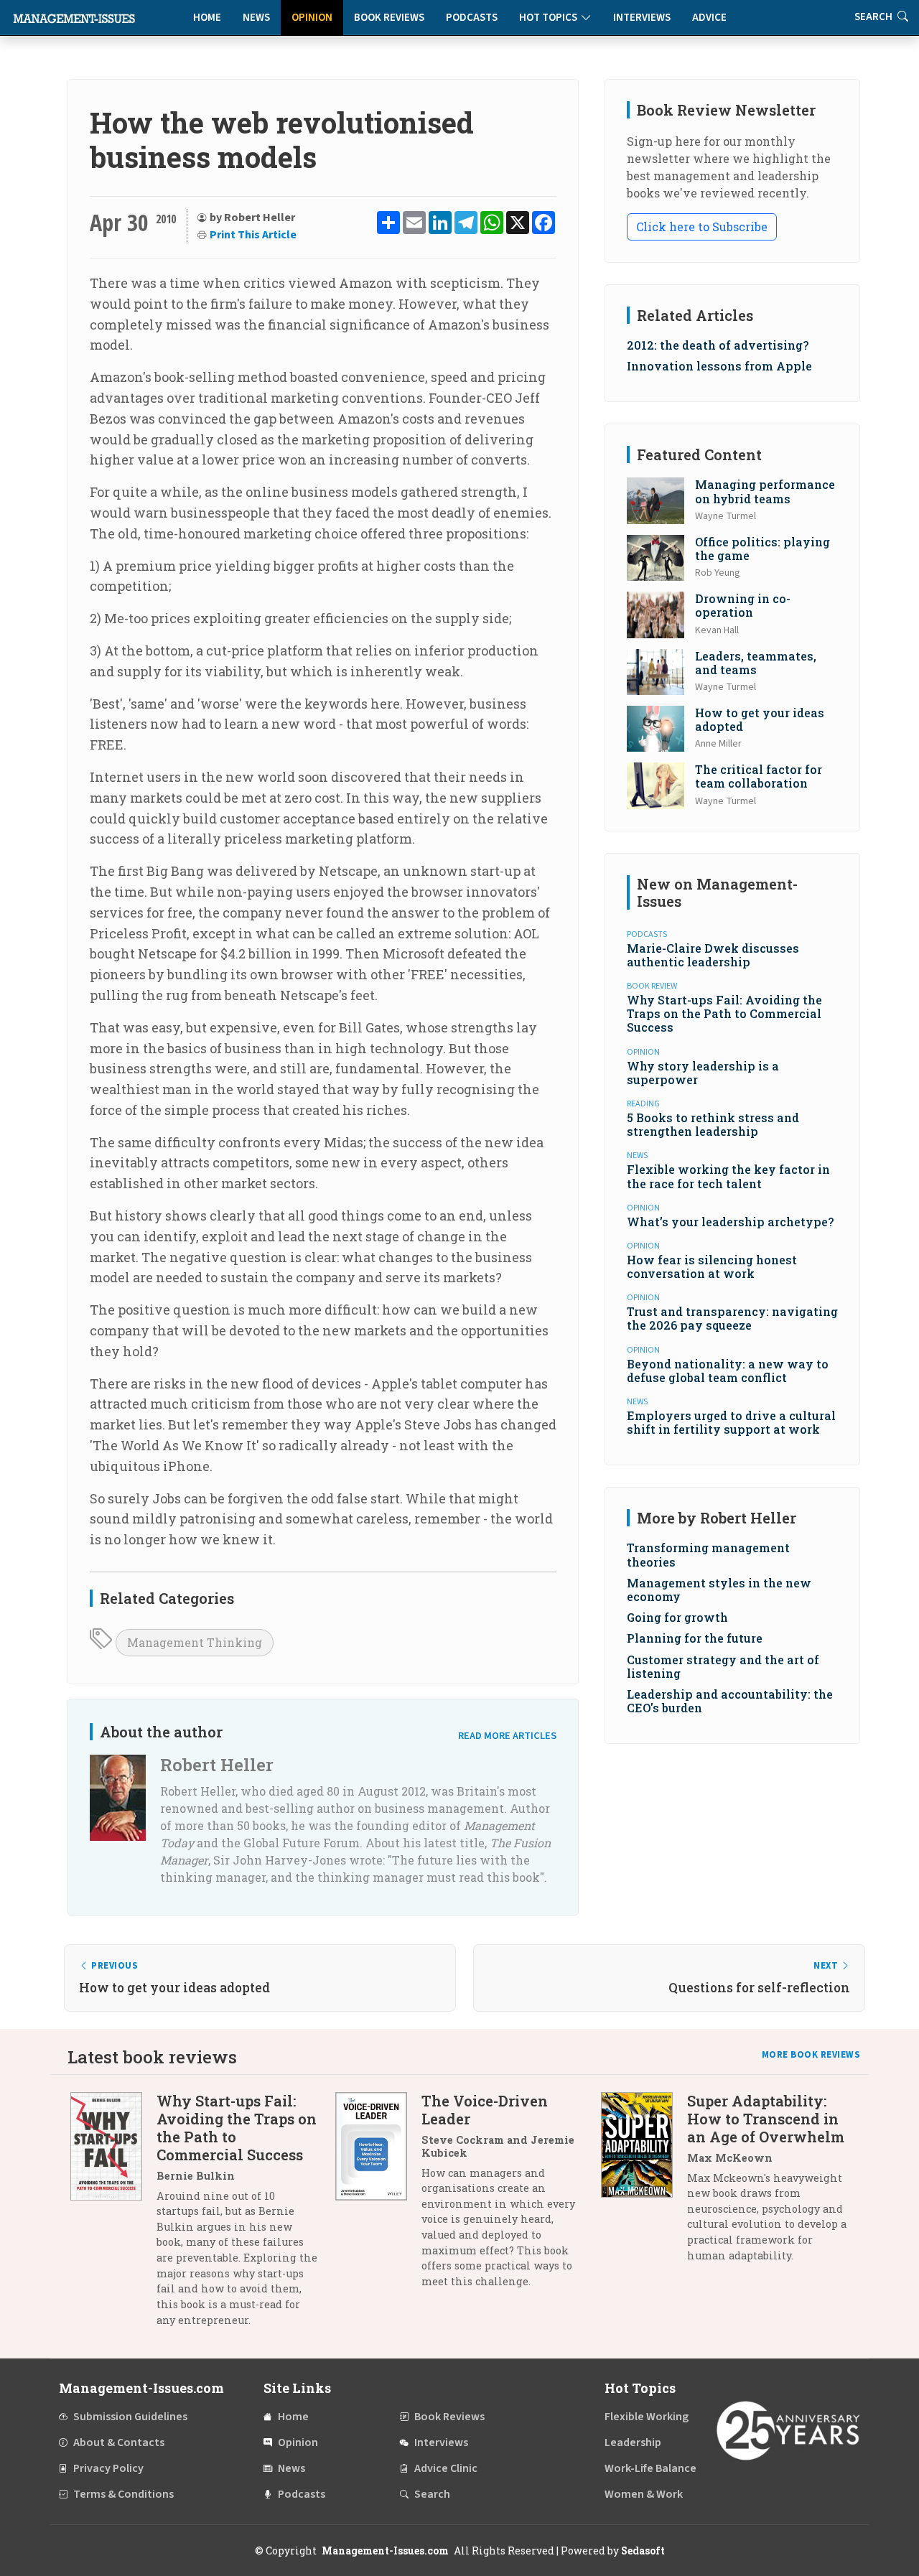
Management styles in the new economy (719, 1590)
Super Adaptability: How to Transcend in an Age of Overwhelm (766, 2119)
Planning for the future (695, 1638)
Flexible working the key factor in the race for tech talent (728, 1176)
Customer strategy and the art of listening (723, 1666)
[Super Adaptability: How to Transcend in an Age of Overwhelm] (644, 2184)
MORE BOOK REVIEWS (811, 2055)
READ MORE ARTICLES (507, 1736)
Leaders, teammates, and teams (756, 663)
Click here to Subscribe (702, 227)
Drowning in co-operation (743, 605)
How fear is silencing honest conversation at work (712, 1266)
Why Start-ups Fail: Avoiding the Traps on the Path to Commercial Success (724, 1013)
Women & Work (644, 2494)
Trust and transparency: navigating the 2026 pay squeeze (732, 1318)
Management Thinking (195, 1642)
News (256, 18)
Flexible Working (647, 2417)
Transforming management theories (708, 1554)
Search (432, 2494)
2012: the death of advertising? (718, 345)
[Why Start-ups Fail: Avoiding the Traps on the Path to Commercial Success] (113, 2216)
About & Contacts (119, 2442)
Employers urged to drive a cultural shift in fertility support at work (731, 1422)
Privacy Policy (108, 2468)
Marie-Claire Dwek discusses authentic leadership (713, 955)
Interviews (642, 18)
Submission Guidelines (130, 2417)
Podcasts (472, 18)
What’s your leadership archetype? (730, 1222)
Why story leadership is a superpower (703, 1073)
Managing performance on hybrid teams (765, 491)
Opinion (312, 18)
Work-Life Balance (650, 2468)
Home (207, 18)
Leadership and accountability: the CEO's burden (730, 1701)
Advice (709, 18)
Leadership (633, 2442)
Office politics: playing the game (762, 549)
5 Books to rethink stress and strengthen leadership (713, 1124)
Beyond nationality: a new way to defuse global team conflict (728, 1371)
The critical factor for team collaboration (759, 776)
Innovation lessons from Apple (719, 366)
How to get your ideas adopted (760, 719)
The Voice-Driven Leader (485, 2110)
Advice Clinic (446, 2468)
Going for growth (677, 1617)
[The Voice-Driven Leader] (378, 2197)
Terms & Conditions (123, 2494)
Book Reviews (389, 18)
